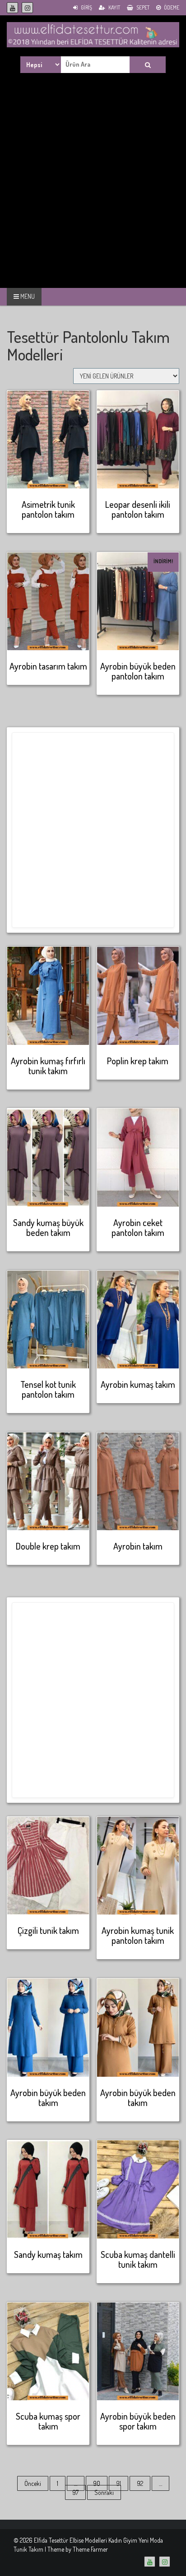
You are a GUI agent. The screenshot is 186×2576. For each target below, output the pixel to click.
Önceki (33, 2483)
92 (140, 2483)
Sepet (142, 7)
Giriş (86, 7)
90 (97, 2483)
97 (75, 2492)
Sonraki (104, 2492)
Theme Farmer (90, 2549)
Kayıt (114, 7)
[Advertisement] (93, 191)
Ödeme (171, 7)
